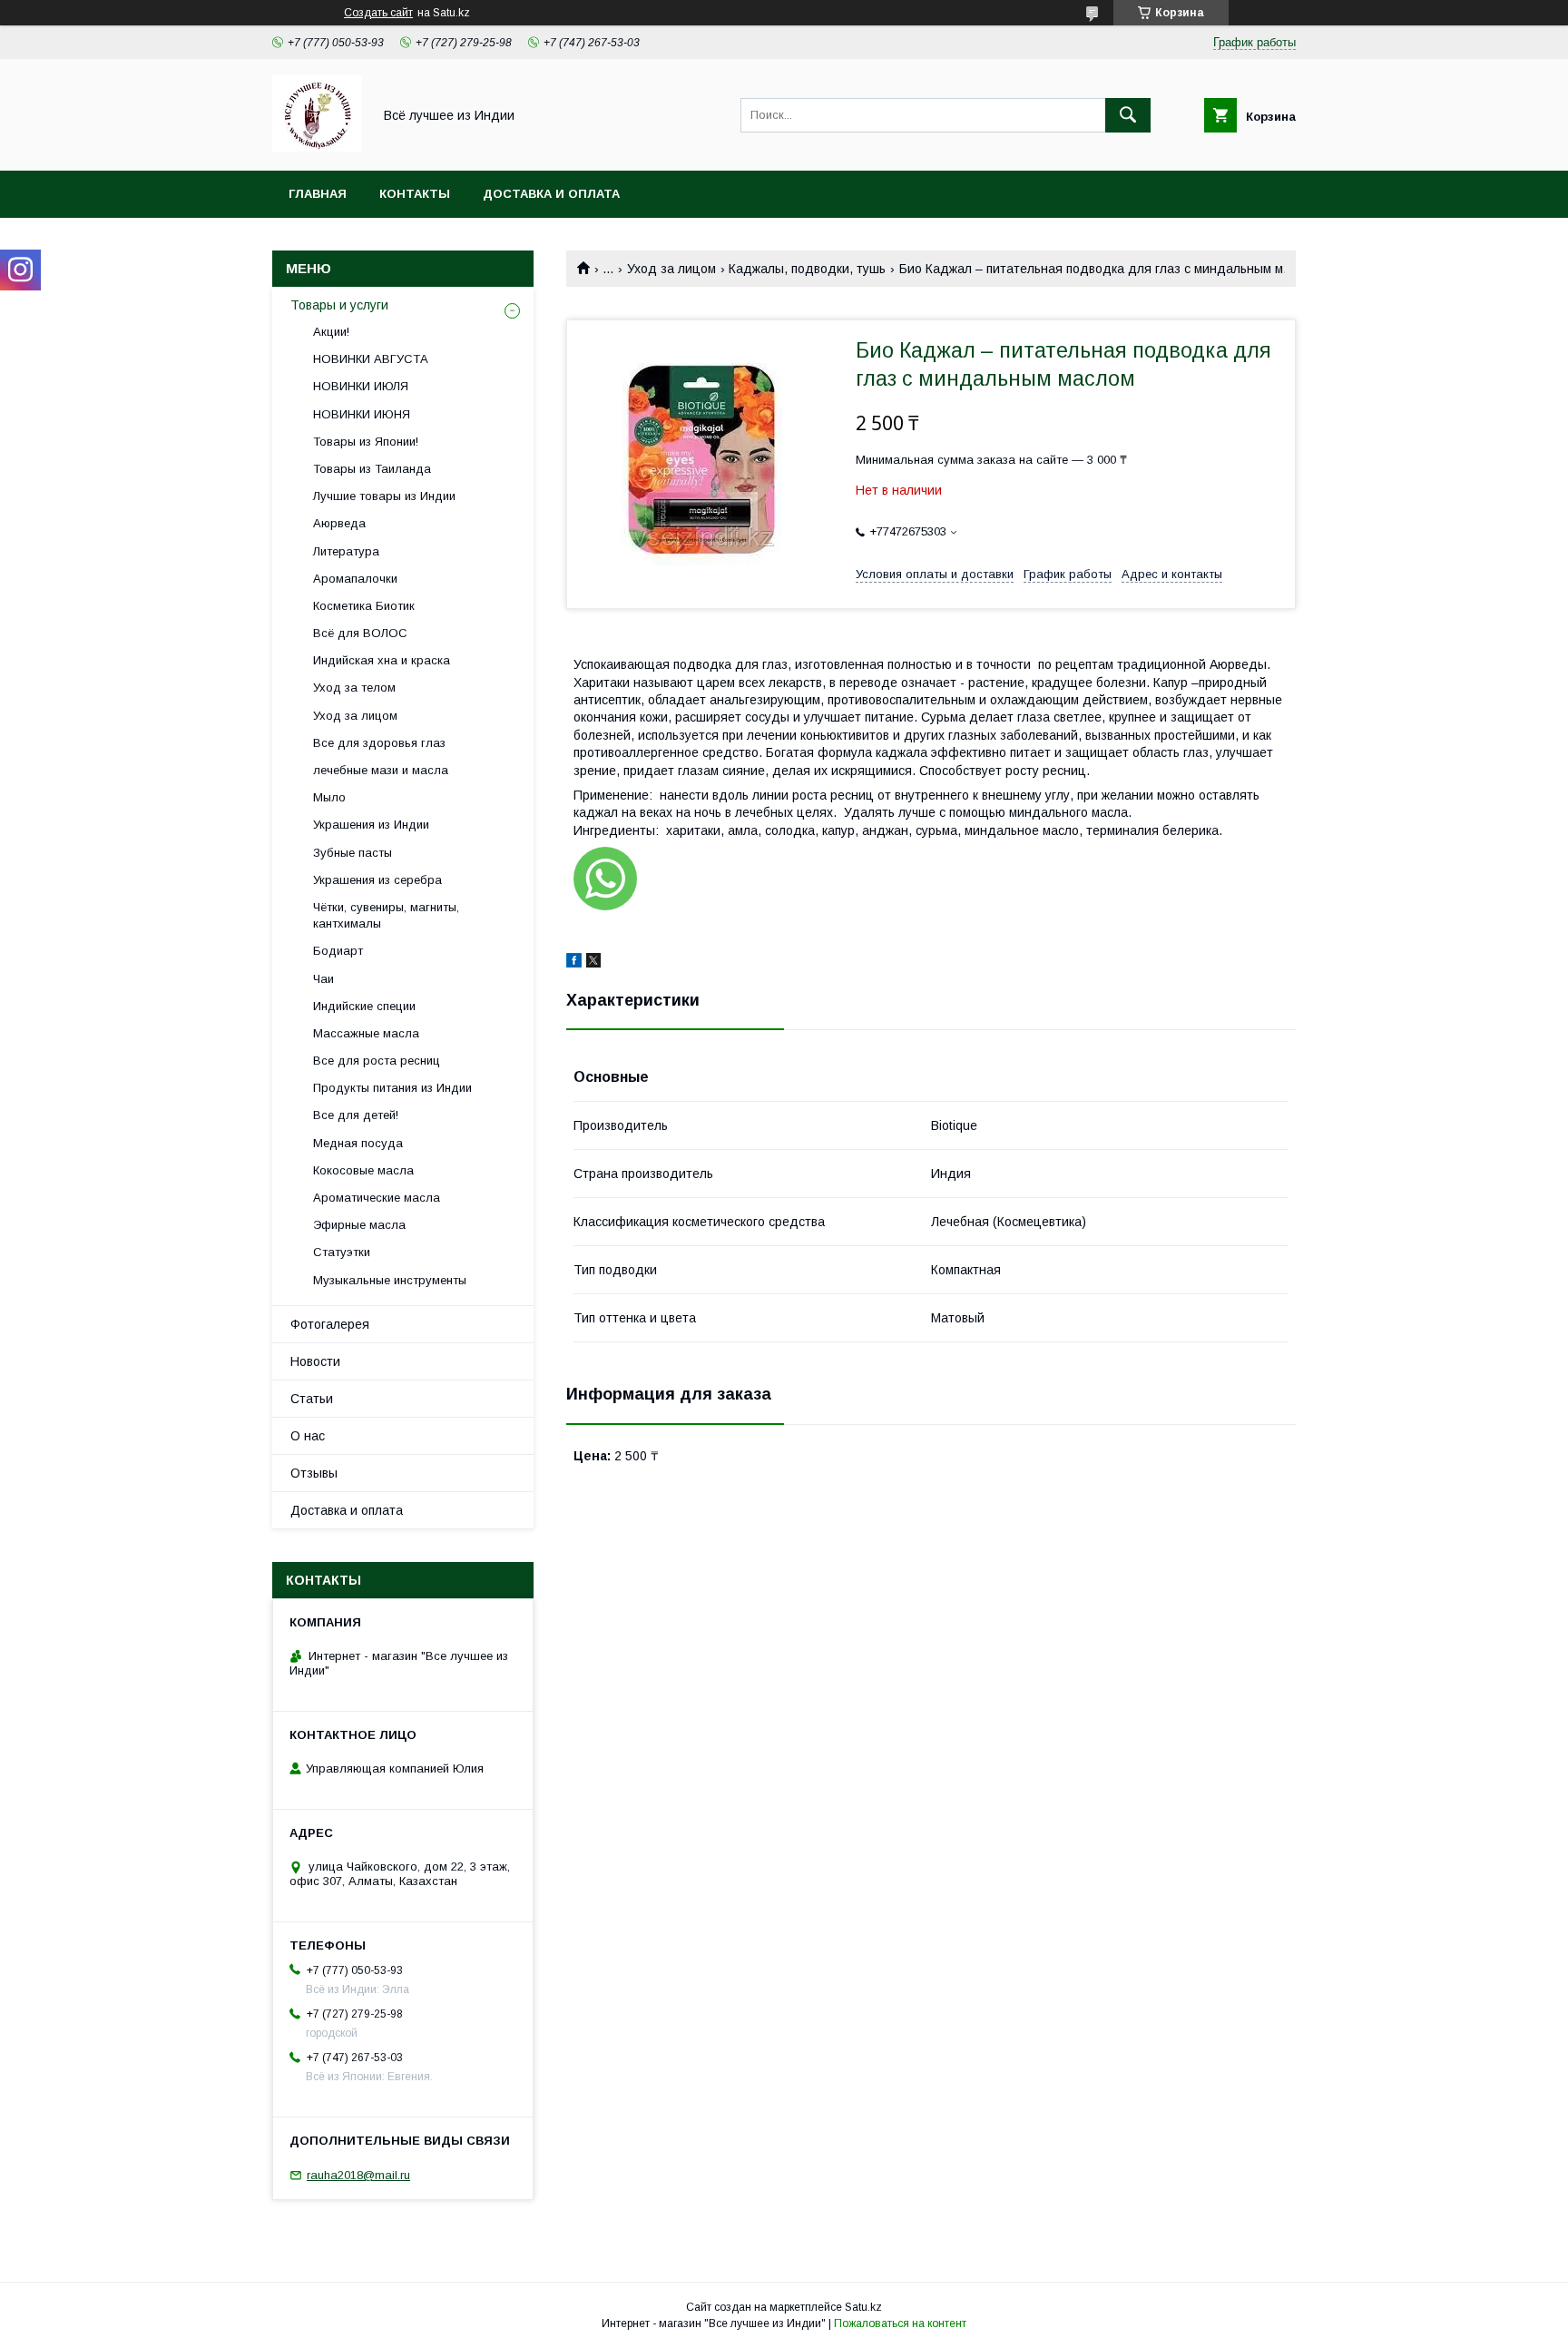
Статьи (312, 1399)
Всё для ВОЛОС (360, 633)
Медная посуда (358, 1143)
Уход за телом (354, 688)
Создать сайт (378, 13)
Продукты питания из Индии (392, 1088)
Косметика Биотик (364, 606)
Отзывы (314, 1473)
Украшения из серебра (377, 880)
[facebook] (574, 963)
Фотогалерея (330, 1324)
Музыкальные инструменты (390, 1280)
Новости (315, 1361)
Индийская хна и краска (382, 660)
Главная (318, 194)
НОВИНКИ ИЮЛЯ (361, 386)
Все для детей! (356, 1115)
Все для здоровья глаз (379, 743)
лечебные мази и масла (381, 770)
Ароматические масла (377, 1198)
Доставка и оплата (551, 194)
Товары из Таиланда (372, 469)
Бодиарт (338, 951)
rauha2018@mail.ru (358, 2175)
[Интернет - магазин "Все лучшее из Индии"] (317, 147)
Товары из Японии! (366, 442)
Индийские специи (364, 1006)
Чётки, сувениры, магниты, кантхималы (386, 915)
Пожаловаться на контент (900, 2323)
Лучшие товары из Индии (384, 496)
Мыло (329, 797)
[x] (593, 963)
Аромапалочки (355, 579)
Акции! (331, 332)
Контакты (415, 194)
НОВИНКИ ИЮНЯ (362, 414)
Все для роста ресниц (377, 1061)
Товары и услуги (339, 305)
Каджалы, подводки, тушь (807, 269)
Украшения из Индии (371, 825)
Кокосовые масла (363, 1170)
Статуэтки (342, 1252)
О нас (308, 1436)
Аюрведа (339, 523)
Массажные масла (366, 1033)
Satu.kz (863, 2307)
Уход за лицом (671, 269)
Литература (346, 551)
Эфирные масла (359, 1225)
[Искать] (1128, 115)
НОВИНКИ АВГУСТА (371, 359)
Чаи (323, 979)
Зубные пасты (353, 853)
